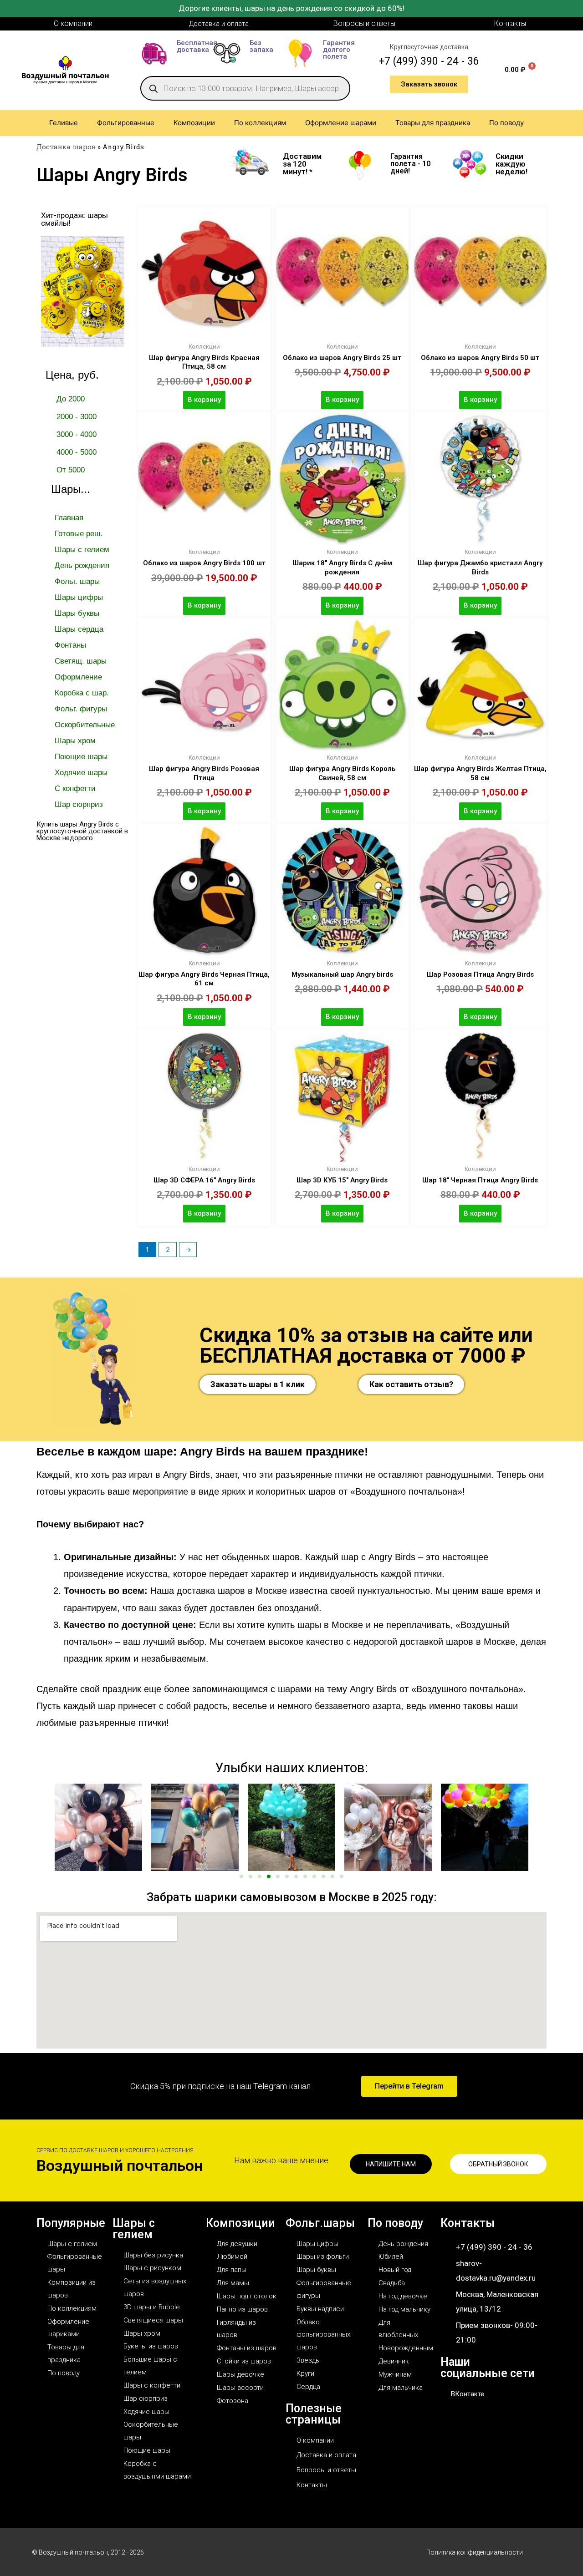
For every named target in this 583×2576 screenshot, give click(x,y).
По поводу (395, 2223)
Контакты (468, 2223)
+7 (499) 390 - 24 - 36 (429, 61)
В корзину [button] (204, 400)
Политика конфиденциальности (475, 2552)
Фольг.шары (320, 2223)
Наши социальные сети (488, 2368)
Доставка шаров (66, 147)
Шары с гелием (134, 2229)
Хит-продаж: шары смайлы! (74, 219)
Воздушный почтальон (120, 2165)
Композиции (240, 2223)
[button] (52, 1827)
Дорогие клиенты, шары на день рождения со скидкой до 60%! (291, 8)
